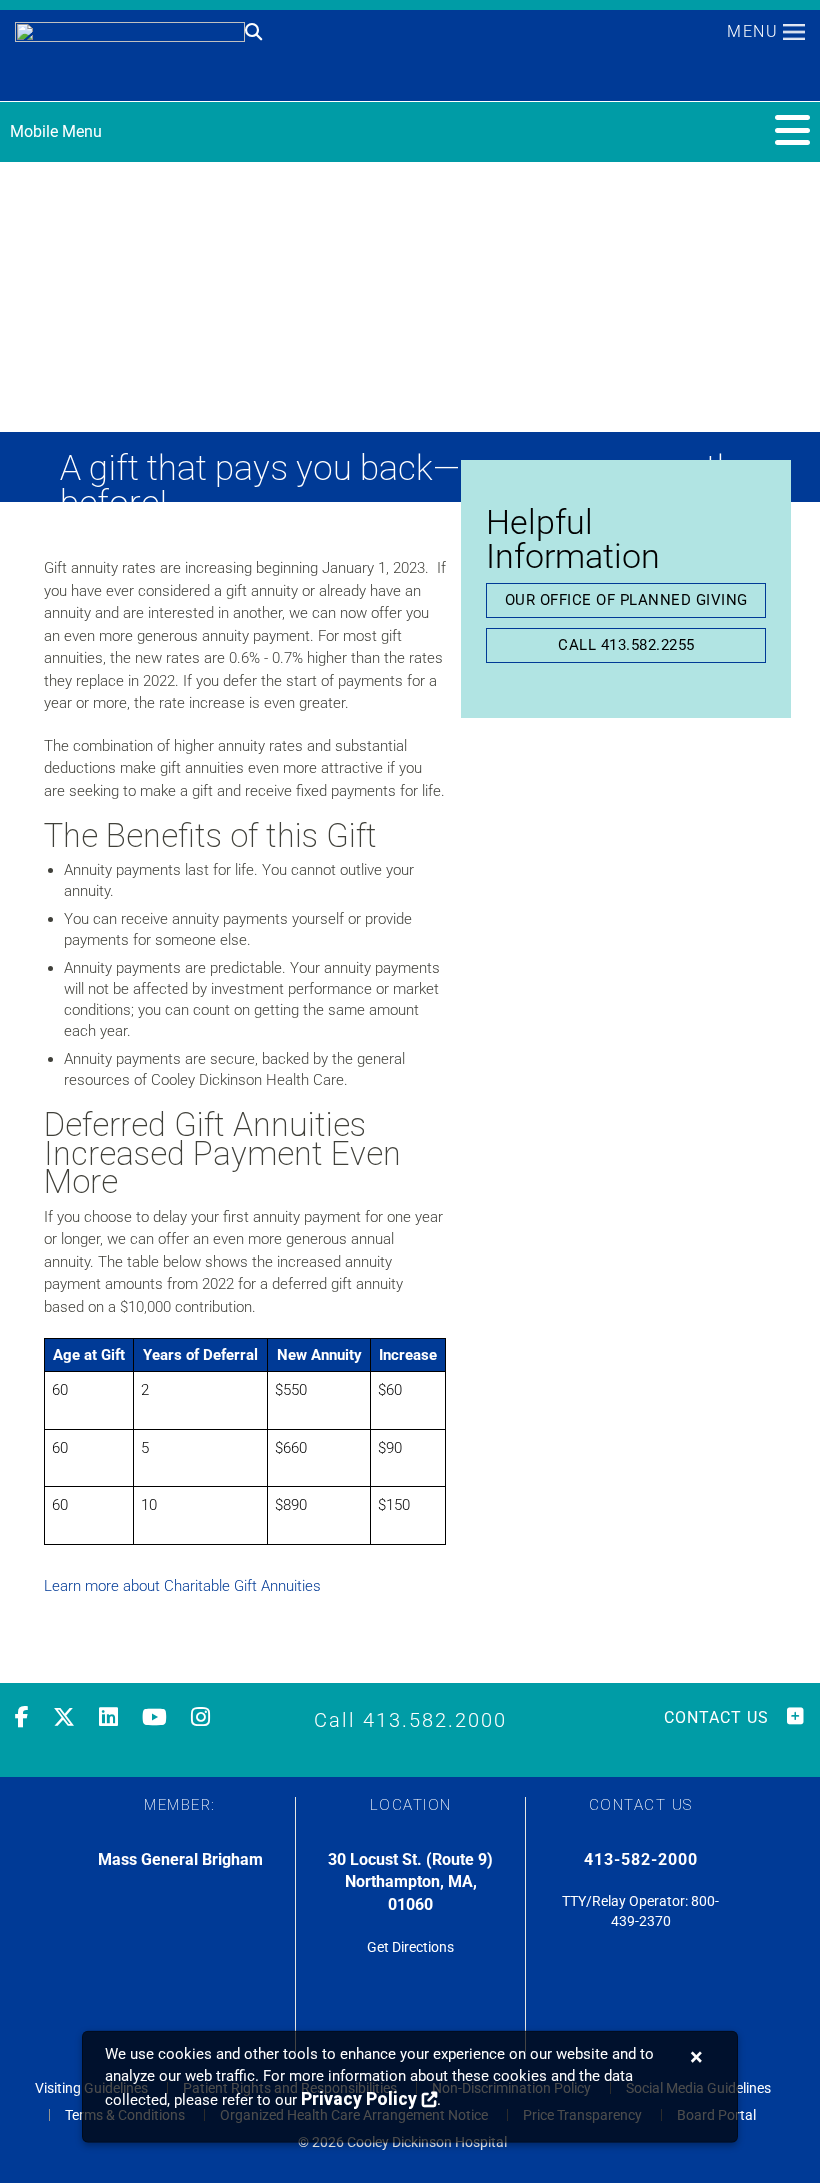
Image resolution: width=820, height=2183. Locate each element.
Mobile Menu (56, 131)
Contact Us (716, 1717)
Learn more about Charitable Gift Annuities (182, 1586)
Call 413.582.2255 (626, 645)
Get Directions (410, 1947)
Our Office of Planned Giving (626, 600)
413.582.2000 (435, 1720)
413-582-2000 (641, 1859)
